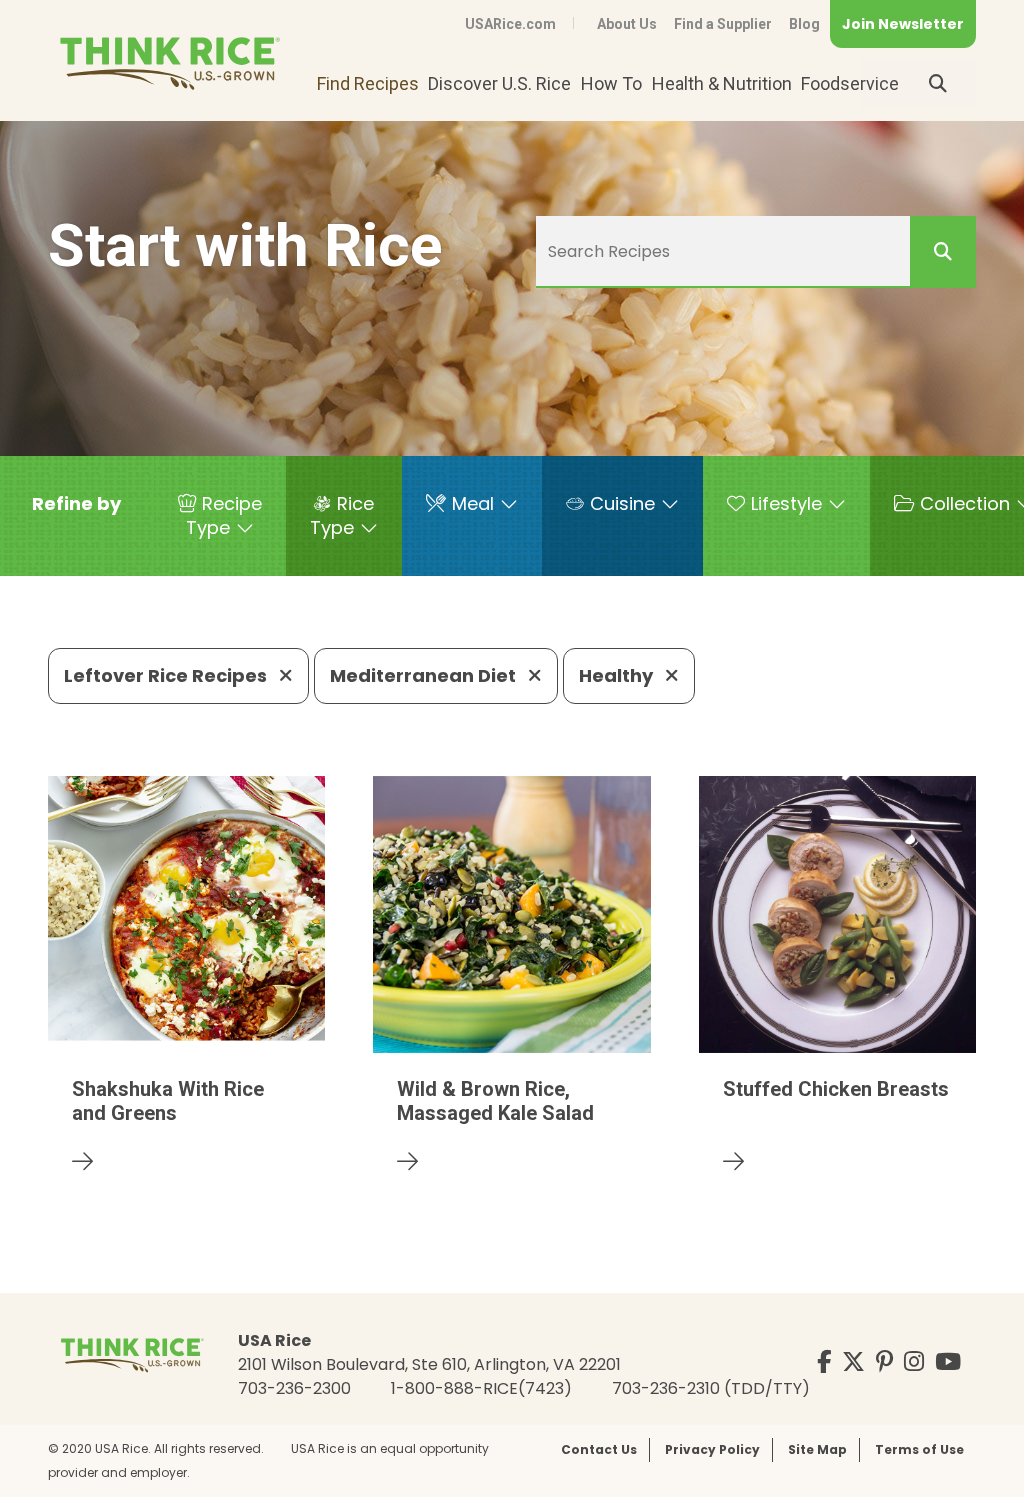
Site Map (817, 1449)
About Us (627, 24)
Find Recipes (368, 83)
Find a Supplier (723, 24)
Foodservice (850, 83)
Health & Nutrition (722, 83)
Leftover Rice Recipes (167, 675)
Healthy (618, 675)
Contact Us (599, 1449)
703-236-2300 (294, 1388)
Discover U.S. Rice (499, 83)
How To (611, 83)
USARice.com (510, 24)
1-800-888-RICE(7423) (481, 1388)
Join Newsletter (903, 24)
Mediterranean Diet (425, 675)
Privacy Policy (712, 1449)
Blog (804, 24)
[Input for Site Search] (938, 84)
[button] (76, 504)
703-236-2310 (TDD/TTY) (711, 1388)
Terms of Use (919, 1449)
